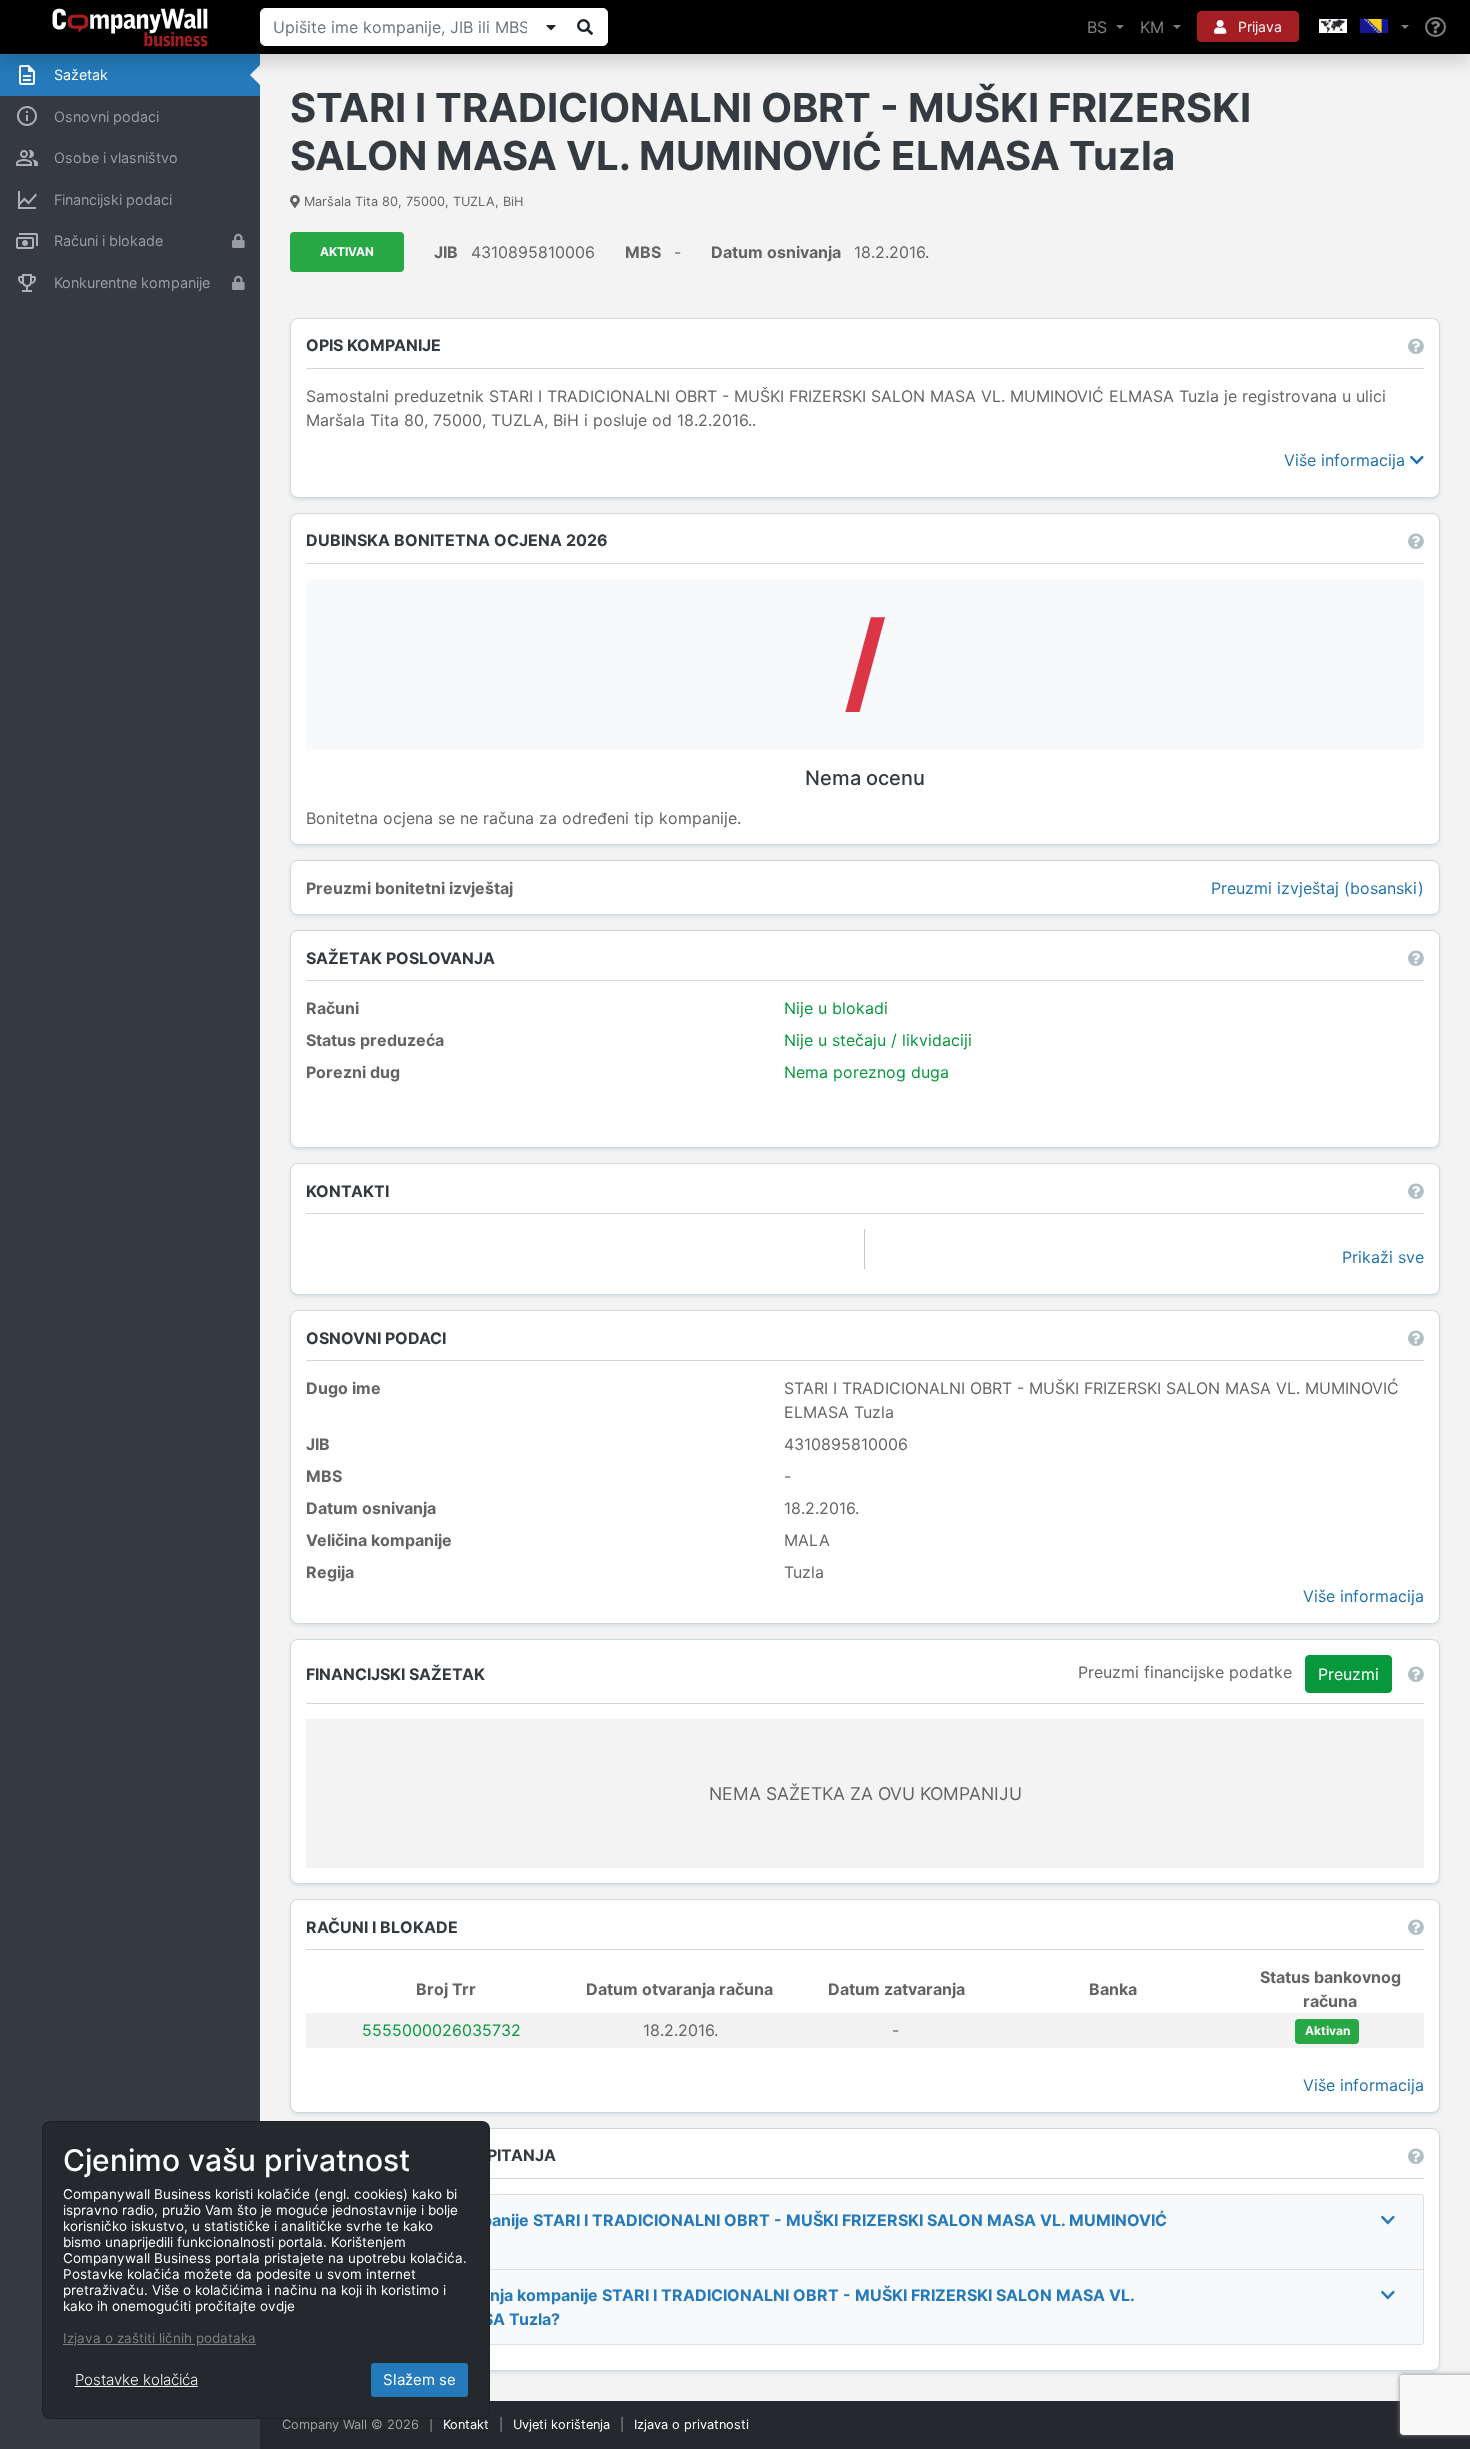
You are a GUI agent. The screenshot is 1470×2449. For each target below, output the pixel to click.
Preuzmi (1348, 1674)
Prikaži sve (1383, 1257)
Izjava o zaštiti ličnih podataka (159, 2338)
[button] (1362, 27)
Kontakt (466, 2424)
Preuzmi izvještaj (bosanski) (1317, 888)
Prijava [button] (1258, 26)
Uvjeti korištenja (561, 2424)
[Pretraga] (585, 27)
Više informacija (1347, 460)
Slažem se (419, 2379)
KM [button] (1154, 27)
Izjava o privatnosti (691, 2424)
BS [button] (1099, 27)
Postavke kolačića (136, 2379)
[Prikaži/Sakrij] (551, 27)
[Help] (1435, 27)
